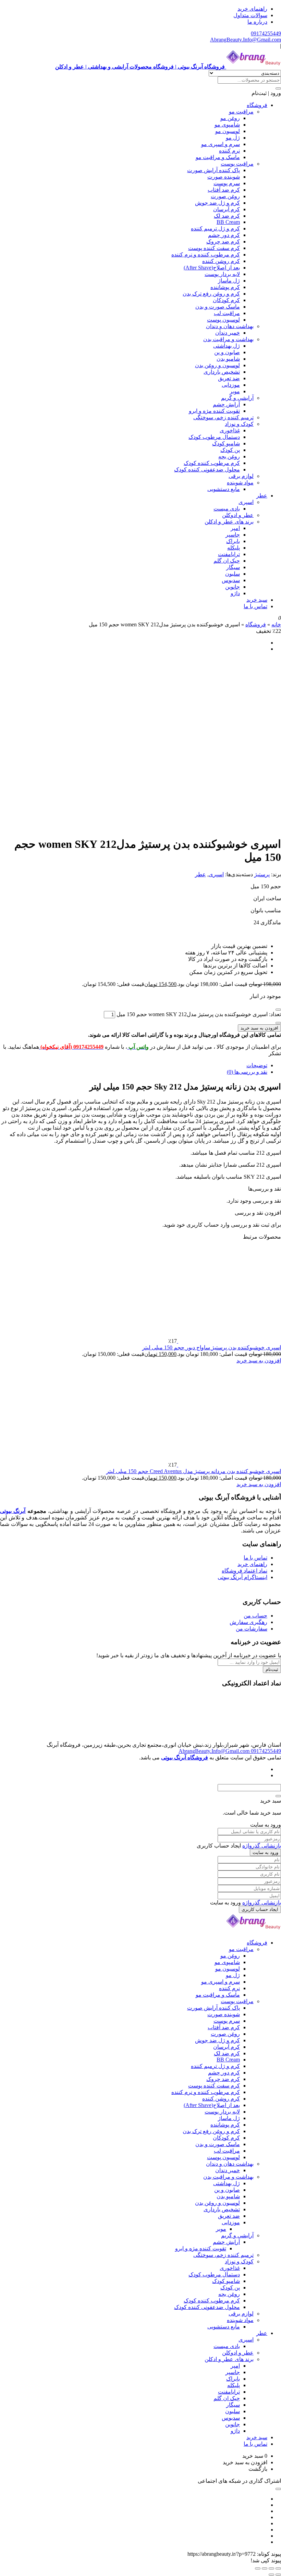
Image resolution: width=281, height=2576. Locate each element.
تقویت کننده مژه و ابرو (214, 411)
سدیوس (231, 580)
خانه (276, 624)
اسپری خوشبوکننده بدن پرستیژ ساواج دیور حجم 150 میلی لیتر (212, 1347)
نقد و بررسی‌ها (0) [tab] (247, 1072)
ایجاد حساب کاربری (260, 1909)
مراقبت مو (241, 112)
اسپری (246, 502)
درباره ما (257, 22)
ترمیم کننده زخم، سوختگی (223, 417)
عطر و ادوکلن (238, 515)
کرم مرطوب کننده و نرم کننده (206, 255)
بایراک (233, 541)
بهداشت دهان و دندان (230, 326)
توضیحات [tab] (257, 1065)
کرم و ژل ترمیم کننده (215, 228)
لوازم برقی (241, 476)
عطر (262, 496)
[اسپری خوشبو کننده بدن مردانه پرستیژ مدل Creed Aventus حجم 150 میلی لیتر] (229, 1465)
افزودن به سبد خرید (259, 1028)
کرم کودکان (226, 300)
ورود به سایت (265, 1852)
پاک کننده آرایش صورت (213, 170)
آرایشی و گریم (237, 398)
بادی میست (227, 509)
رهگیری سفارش (248, 1622)
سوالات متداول (250, 15)
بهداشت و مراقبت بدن (228, 339)
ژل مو (233, 138)
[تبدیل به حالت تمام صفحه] (271, 2568)
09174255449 (266, 33)
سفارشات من (252, 1629)
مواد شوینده (240, 483)
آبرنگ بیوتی (13, 1511)
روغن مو (230, 118)
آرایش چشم (226, 404)
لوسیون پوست (223, 320)
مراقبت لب (227, 313)
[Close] (278, 1796)
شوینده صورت (224, 177)
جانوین (233, 587)
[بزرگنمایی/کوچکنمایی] (278, 2568)
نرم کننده (229, 151)
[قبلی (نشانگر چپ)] (278, 2575)
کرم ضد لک (227, 216)
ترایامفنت (229, 554)
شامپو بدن (228, 359)
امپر (235, 528)
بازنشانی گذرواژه (262, 1846)
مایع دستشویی (224, 489)
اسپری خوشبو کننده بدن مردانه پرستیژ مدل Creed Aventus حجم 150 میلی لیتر (194, 1471)
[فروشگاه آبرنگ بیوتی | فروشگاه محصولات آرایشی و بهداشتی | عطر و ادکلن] (254, 1931)
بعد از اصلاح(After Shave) (212, 268)
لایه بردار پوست (222, 274)
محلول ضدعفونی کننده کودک (207, 470)
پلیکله (234, 548)
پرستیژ (262, 874)
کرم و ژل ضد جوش (217, 203)
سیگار (233, 567)
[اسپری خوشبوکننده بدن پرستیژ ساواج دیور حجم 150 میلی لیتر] (229, 1341)
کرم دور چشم (224, 235)
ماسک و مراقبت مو (218, 157)
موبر (235, 391)
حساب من (255, 1616)
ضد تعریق (229, 378)
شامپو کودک (226, 443)
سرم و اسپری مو (221, 144)
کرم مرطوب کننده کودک (212, 463)
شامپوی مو (227, 125)
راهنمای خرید (252, 9)
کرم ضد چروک (223, 242)
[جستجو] (278, 88)
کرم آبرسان (227, 209)
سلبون (233, 574)
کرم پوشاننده (225, 287)
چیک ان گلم (227, 561)
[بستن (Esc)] (258, 2568)
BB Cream (228, 222)
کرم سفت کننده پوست (214, 248)
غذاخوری (230, 430)
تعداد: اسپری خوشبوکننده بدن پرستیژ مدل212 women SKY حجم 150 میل (199, 1014)
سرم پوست (227, 183)
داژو (235, 593)
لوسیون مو (228, 131)
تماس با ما (255, 606)
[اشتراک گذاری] (265, 2568)
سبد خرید (257, 600)
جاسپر (233, 535)
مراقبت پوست (237, 164)
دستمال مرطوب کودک (214, 437)
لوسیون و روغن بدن (217, 365)
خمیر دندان (228, 333)
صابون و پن (227, 352)
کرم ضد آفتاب (224, 190)
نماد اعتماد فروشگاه (245, 1571)
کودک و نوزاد (239, 424)
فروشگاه (257, 105)
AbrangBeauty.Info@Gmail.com (246, 40)
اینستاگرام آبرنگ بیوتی (242, 1577)
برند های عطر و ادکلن (229, 522)
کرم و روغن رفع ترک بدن (211, 294)
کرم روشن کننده (221, 261)
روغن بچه (229, 456)
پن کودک (230, 450)
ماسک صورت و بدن (218, 307)
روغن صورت (225, 196)
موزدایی (231, 385)
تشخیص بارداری (222, 372)
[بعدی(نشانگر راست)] (271, 2575)
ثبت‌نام (272, 1669)
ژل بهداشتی (227, 346)
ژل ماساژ (229, 281)
